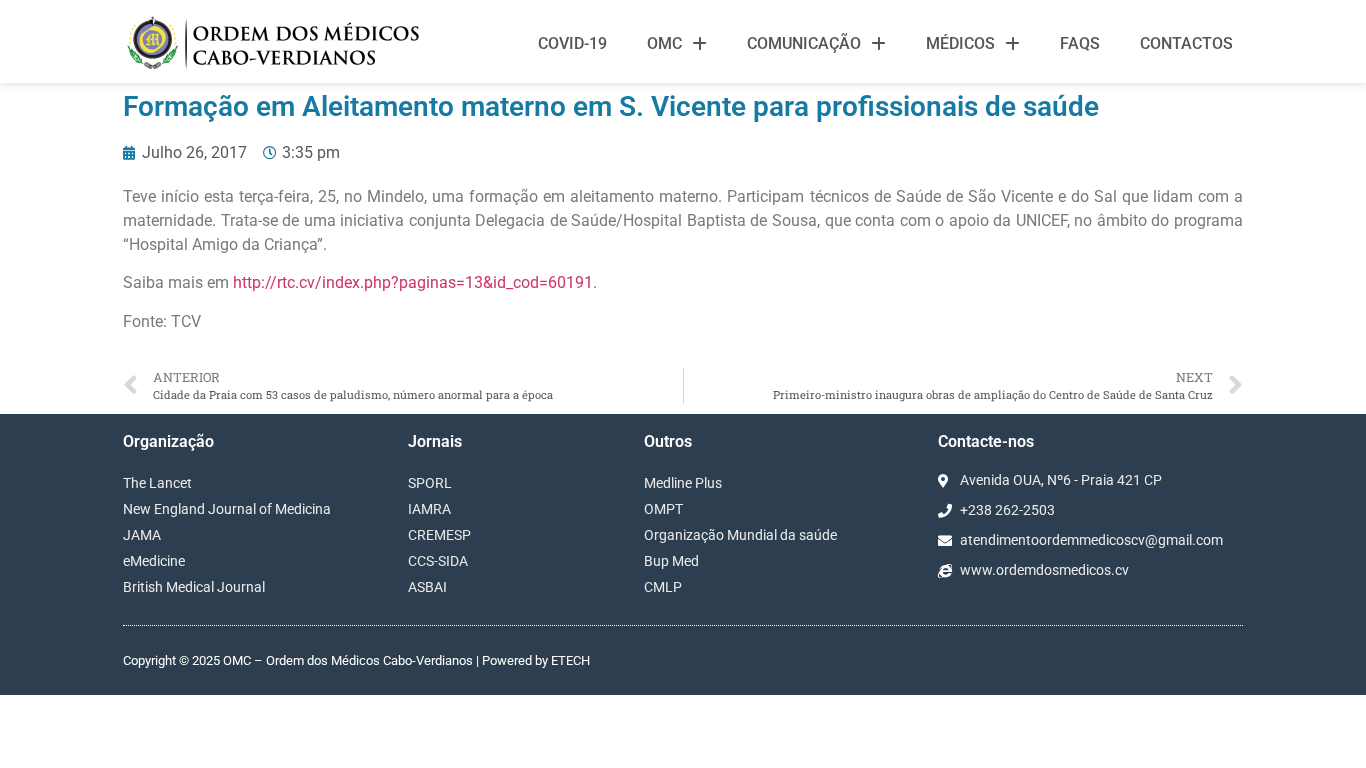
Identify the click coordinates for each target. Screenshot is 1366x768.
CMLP (663, 587)
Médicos (960, 43)
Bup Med (671, 561)
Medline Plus (683, 483)
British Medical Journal (194, 587)
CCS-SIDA (438, 561)
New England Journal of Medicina (227, 509)
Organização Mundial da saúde (740, 535)
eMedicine (154, 561)
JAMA (142, 535)
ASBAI (427, 587)
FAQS (1080, 43)
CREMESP (439, 535)
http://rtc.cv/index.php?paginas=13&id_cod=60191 (413, 282)
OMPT (663, 509)
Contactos (1186, 43)
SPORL (430, 483)
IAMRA (429, 509)
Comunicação (804, 43)
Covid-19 (572, 43)
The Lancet (157, 483)
